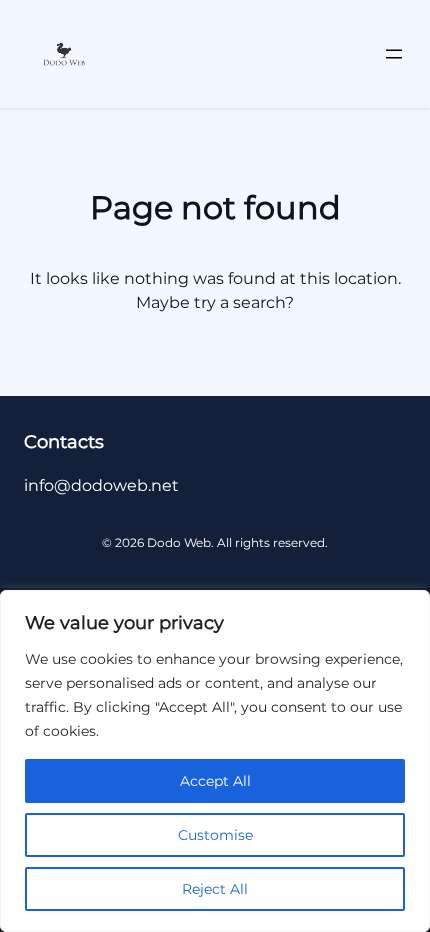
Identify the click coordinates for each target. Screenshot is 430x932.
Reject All (215, 889)
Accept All (215, 781)
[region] (215, 761)
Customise (215, 835)
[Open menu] (394, 54)
